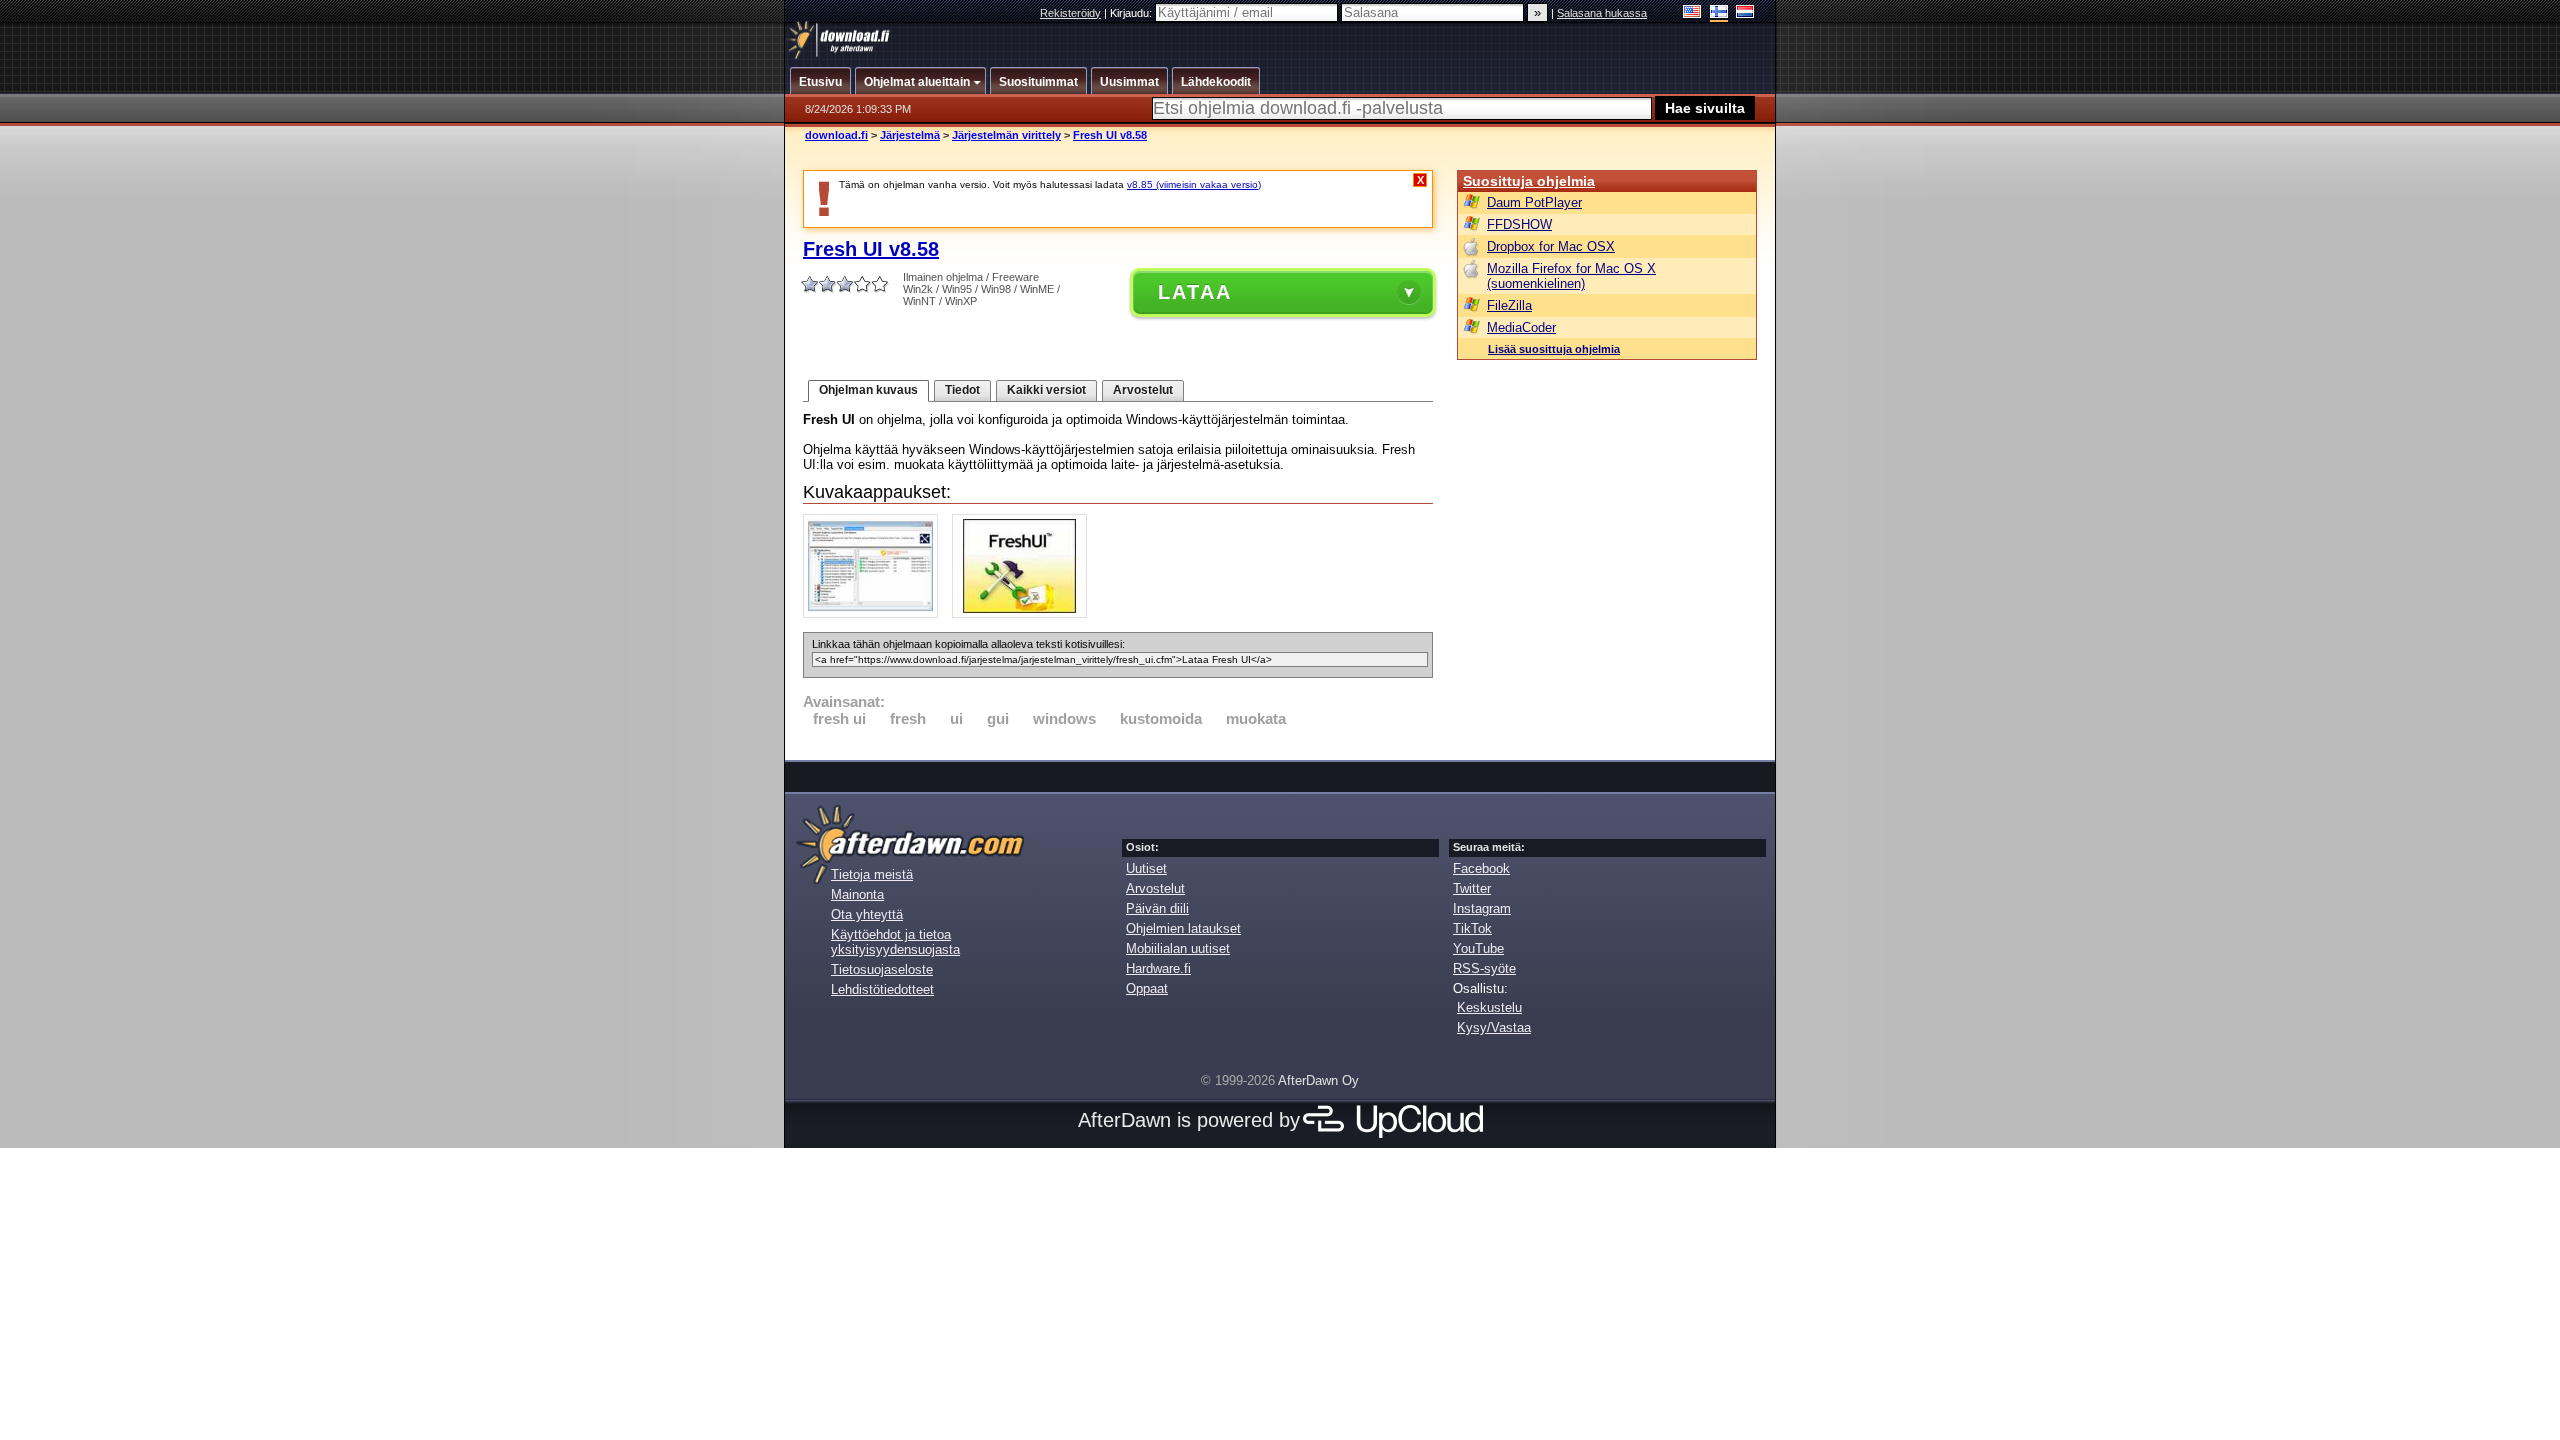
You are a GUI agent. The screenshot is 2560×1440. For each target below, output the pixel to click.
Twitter (1472, 888)
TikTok (1472, 928)
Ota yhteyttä (867, 914)
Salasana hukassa (1602, 13)
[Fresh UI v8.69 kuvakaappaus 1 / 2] (875, 613)
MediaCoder (1521, 327)
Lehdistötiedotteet (882, 989)
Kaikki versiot (1046, 390)
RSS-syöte (1484, 968)
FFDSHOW (1519, 224)
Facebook (1481, 868)
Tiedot (962, 390)
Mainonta (857, 894)
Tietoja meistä (872, 874)
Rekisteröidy (1070, 13)
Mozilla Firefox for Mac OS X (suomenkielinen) (1571, 276)
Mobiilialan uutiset (1178, 948)
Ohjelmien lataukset (1183, 928)
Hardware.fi (1158, 968)
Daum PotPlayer (1534, 202)
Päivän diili (1157, 908)
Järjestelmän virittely (1006, 135)
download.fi (836, 135)
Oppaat (1147, 988)
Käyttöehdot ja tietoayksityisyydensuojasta (895, 942)
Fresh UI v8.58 (1110, 135)
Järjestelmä (910, 135)
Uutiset (1146, 868)
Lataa (1195, 292)
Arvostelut (1143, 390)
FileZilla (1509, 305)
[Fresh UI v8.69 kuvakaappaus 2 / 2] (1024, 613)
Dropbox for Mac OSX (1551, 246)
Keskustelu (1489, 1007)
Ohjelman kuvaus (868, 390)
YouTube (1478, 948)
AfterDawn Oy (1318, 1080)
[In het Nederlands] (1745, 13)
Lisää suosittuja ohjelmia (1554, 349)
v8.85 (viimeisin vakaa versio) (1194, 184)
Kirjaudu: (1132, 13)
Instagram (1482, 908)
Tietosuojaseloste (882, 969)
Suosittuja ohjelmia (1529, 181)
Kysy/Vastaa (1494, 1027)
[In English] (1692, 13)
